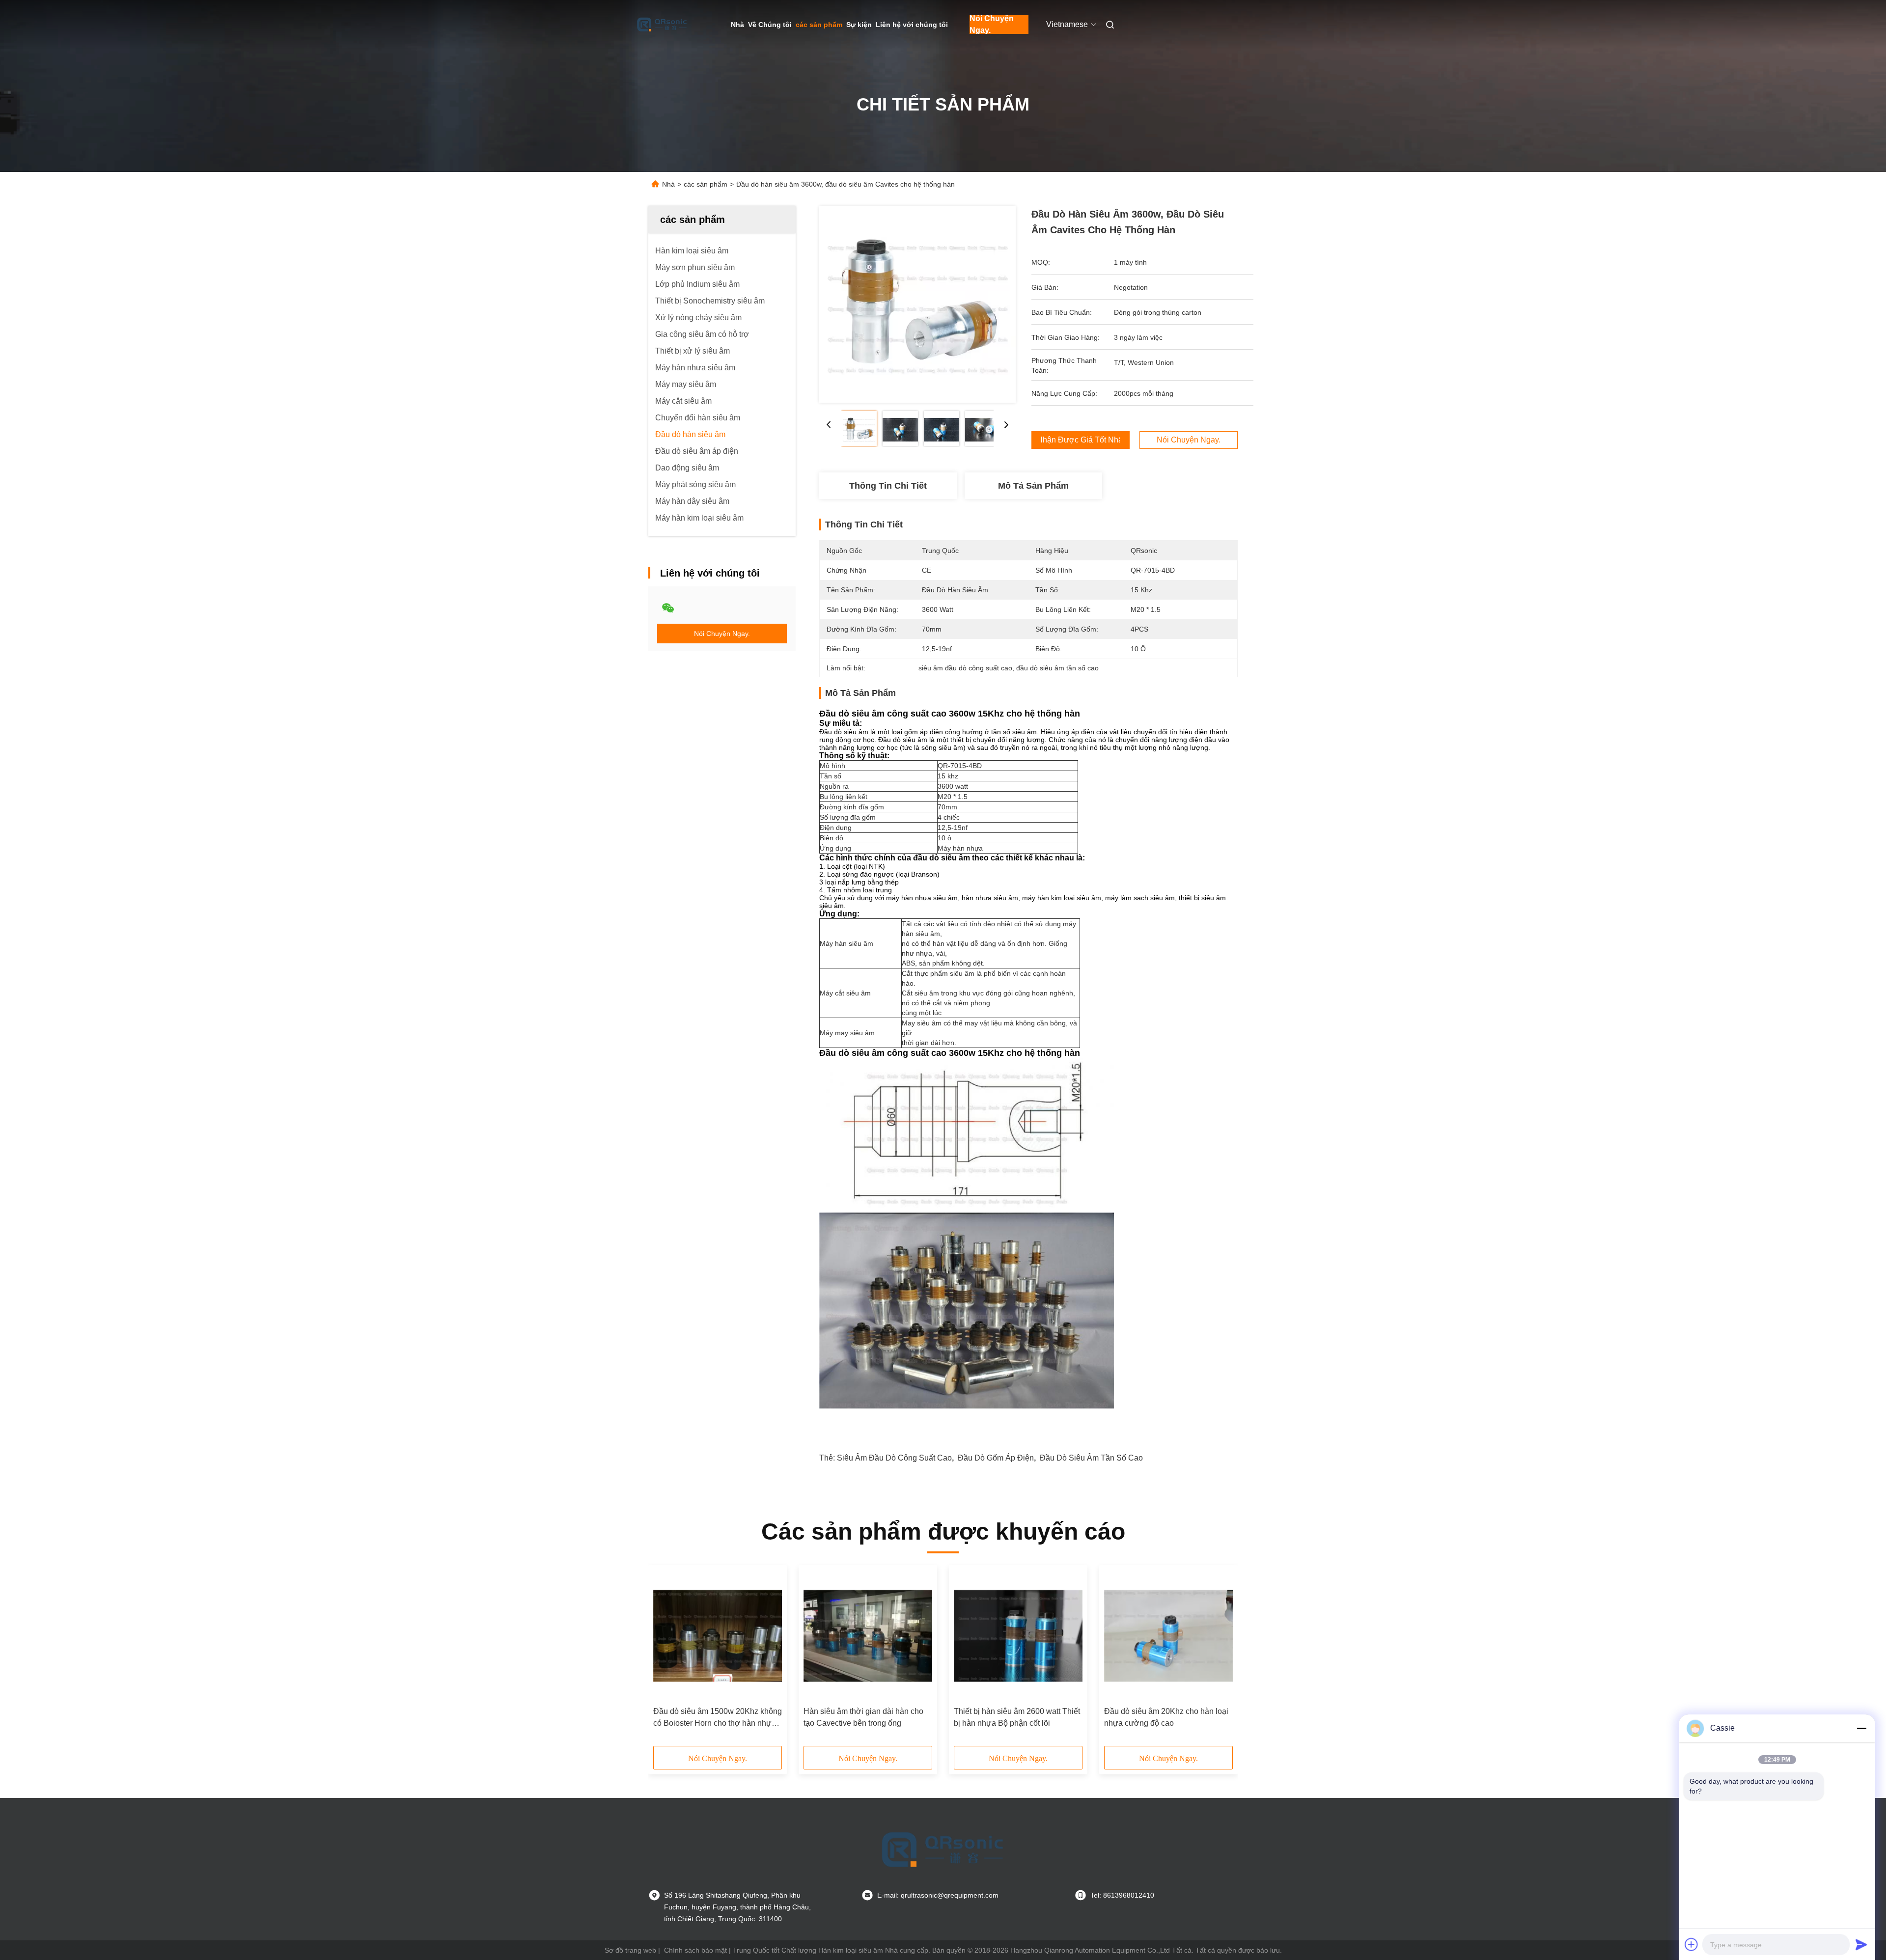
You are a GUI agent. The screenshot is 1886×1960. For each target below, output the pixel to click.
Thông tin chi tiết (888, 486)
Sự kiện (859, 25)
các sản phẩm (819, 25)
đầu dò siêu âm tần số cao (1091, 1458)
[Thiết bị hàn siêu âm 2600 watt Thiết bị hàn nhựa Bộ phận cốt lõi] (1018, 1636)
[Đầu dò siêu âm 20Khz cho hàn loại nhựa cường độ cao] (1168, 1636)
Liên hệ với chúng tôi (912, 25)
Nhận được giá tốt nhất (1081, 440)
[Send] (1861, 1944)
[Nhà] (662, 25)
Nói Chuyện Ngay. (992, 25)
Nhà (737, 25)
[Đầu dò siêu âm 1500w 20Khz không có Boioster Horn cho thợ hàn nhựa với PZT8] (718, 1636)
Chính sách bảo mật (695, 1950)
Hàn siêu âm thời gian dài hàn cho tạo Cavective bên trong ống (863, 1717)
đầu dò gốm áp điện (996, 1458)
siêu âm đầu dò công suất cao (894, 1458)
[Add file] (1692, 1944)
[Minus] (1861, 1728)
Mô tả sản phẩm (1033, 486)
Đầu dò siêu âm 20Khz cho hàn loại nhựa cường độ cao (1166, 1717)
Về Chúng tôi (770, 25)
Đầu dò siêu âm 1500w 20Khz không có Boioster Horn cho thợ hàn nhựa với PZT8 (718, 1718)
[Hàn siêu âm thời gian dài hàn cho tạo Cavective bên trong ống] (868, 1636)
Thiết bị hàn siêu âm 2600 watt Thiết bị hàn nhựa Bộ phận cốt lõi (1017, 1717)
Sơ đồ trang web (630, 1950)
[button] (666, 1659)
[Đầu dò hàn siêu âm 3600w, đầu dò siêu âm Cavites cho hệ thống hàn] (917, 304)
